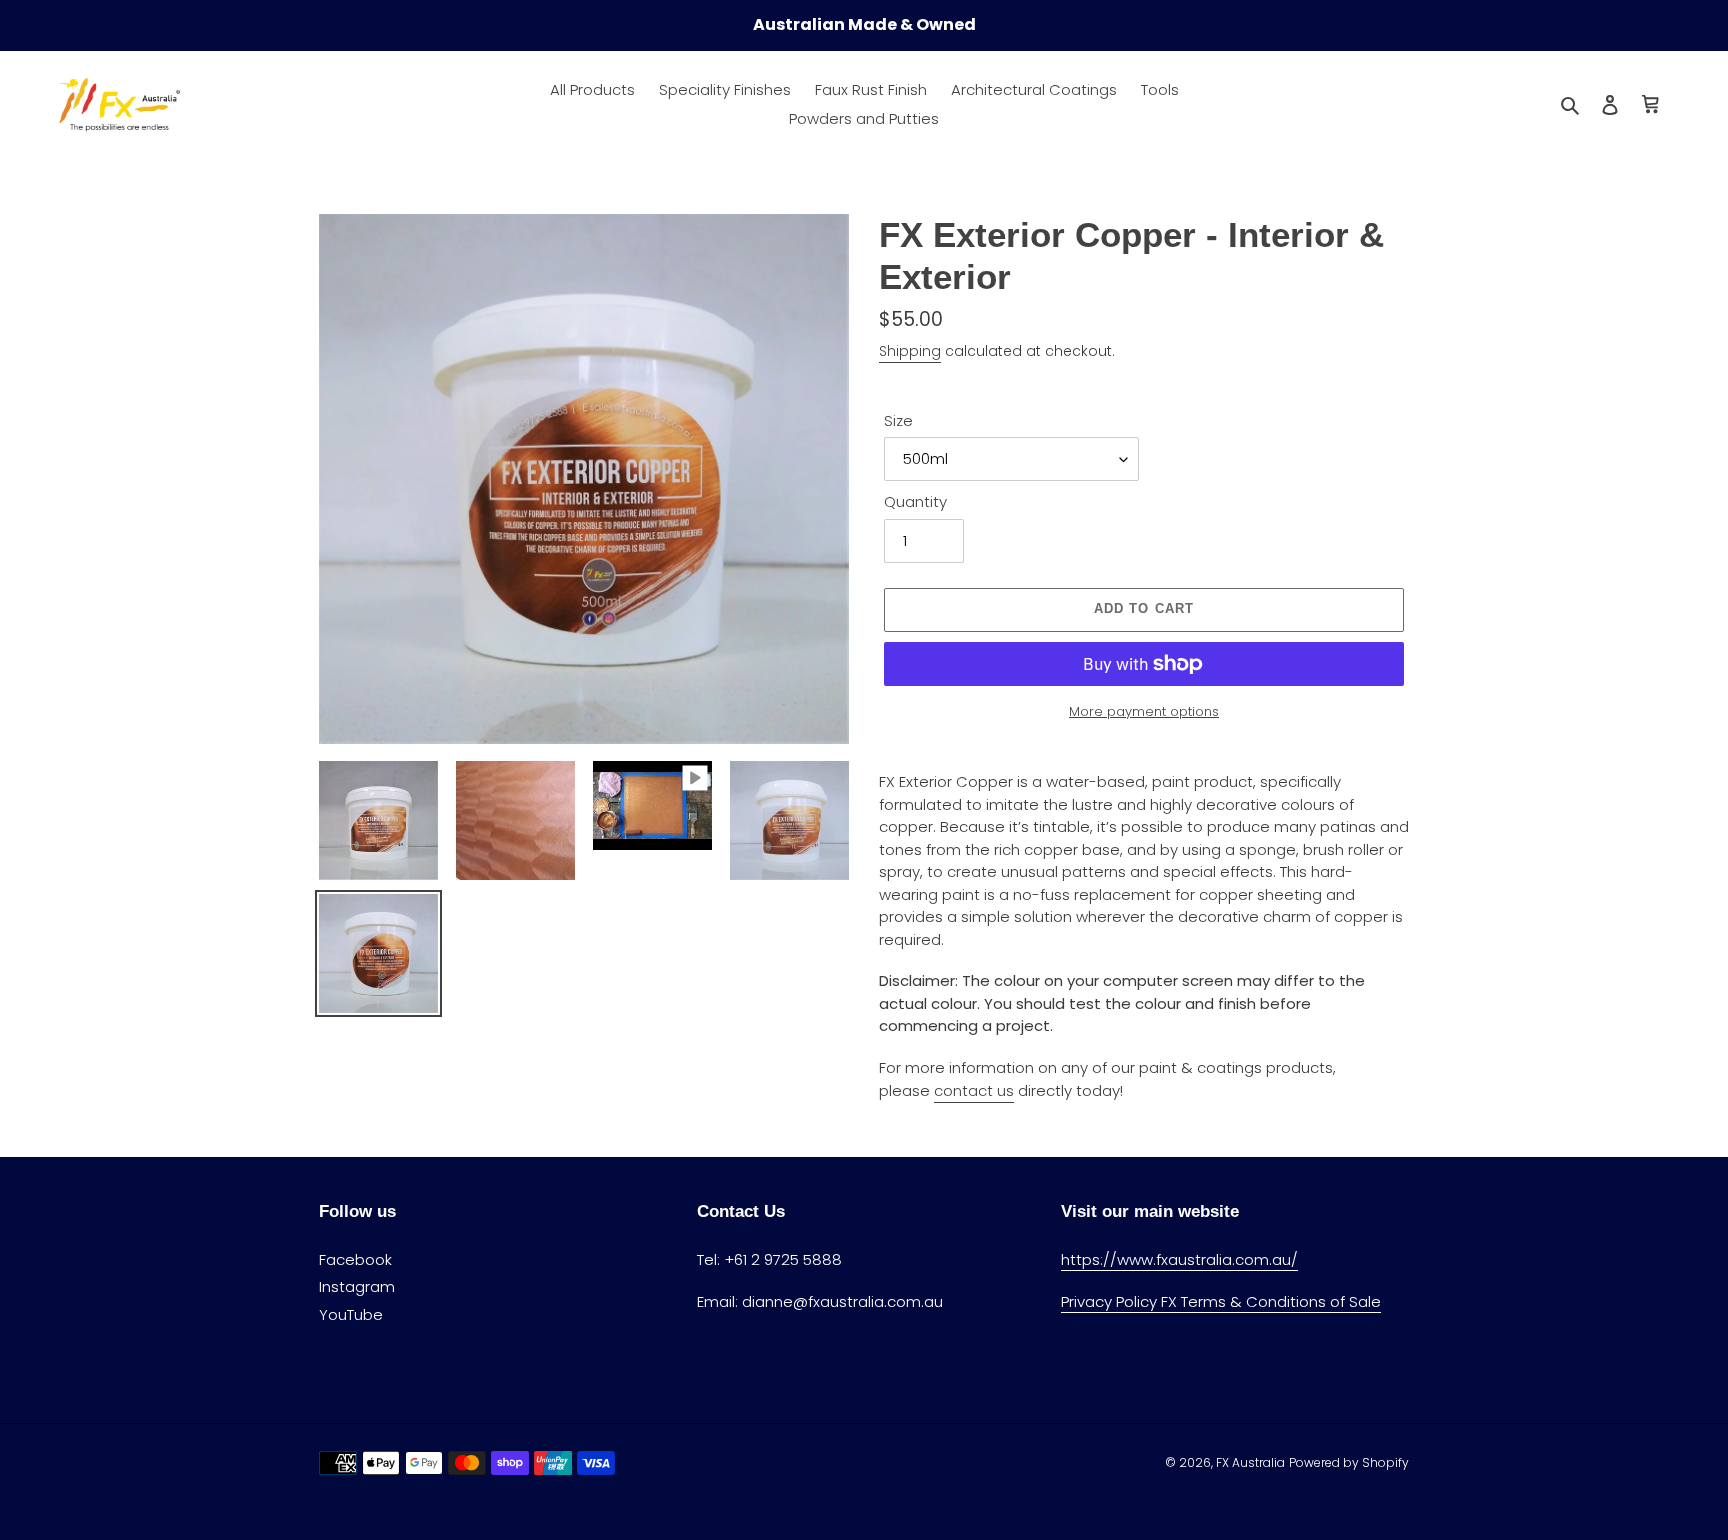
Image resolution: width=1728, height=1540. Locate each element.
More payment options (1144, 711)
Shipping (910, 351)
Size (898, 420)
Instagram (357, 1286)
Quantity (915, 501)
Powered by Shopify (1349, 1462)
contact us (974, 1090)
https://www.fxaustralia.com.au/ (1179, 1259)
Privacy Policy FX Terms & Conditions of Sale (1221, 1301)
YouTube (351, 1314)
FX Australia (1250, 1462)
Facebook (355, 1259)
